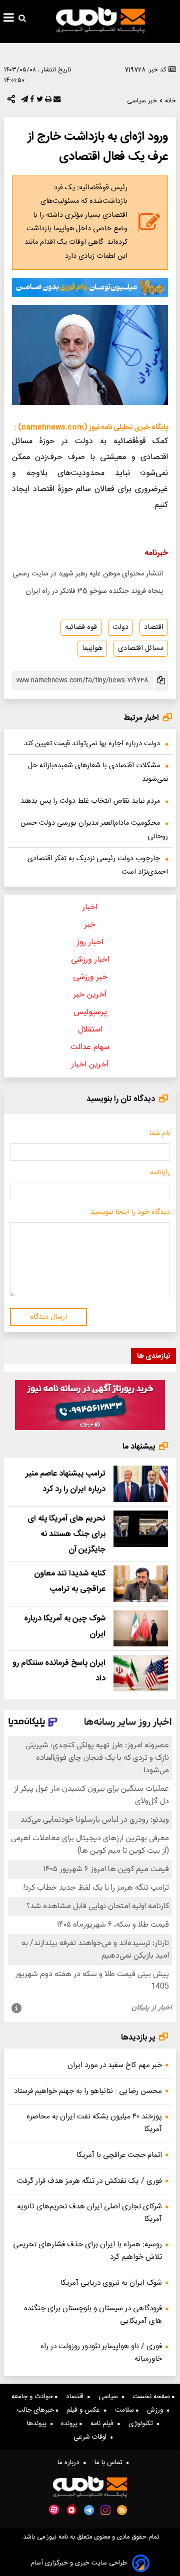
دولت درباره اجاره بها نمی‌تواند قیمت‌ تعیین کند (92, 744)
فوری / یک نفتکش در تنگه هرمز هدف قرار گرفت (89, 2181)
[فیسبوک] (31, 101)
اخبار (90, 907)
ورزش (157, 2410)
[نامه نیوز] (100, 20)
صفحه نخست (152, 2397)
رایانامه (160, 1173)
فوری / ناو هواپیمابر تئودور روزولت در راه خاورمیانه (101, 2353)
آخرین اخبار (90, 1065)
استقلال (90, 1030)
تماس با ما (110, 2463)
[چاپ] (47, 101)
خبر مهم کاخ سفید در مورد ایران (115, 2065)
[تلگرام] (23, 101)
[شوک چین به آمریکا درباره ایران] (141, 1629)
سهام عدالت (90, 1047)
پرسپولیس (90, 1012)
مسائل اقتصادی (141, 648)
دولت (120, 627)
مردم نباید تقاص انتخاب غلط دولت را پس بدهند (90, 801)
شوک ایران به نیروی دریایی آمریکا (111, 2283)
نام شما (159, 1133)
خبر (90, 925)
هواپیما (92, 648)
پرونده (70, 2424)
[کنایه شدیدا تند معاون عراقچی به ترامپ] (141, 1584)
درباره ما (70, 2463)
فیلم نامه (104, 2424)
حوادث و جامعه (33, 2397)
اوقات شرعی (92, 2437)
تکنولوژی (143, 2424)
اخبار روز (90, 942)
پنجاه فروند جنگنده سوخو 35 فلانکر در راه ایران (94, 591)
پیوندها (39, 2424)
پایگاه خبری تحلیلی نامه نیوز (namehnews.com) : (91, 428)
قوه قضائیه (81, 627)
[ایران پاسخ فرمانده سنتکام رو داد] (141, 1673)
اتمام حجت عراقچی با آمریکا (119, 2155)
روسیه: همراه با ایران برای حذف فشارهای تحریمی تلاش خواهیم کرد (87, 2251)
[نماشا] (71, 2509)
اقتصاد (154, 627)
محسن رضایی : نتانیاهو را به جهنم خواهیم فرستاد (88, 2091)
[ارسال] (56, 101)
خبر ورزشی (90, 977)
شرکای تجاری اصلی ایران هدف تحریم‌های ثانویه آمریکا (89, 2213)
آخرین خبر (90, 995)
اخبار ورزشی (90, 960)
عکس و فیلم (85, 2410)
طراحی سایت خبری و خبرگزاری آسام (79, 2563)
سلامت (125, 2410)
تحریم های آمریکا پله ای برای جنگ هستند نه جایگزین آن (66, 1534)
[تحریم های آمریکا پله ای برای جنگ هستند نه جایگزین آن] (141, 1529)
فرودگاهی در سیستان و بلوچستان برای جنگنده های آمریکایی (93, 2315)
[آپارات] (54, 2510)
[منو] (9, 19)
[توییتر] (39, 101)
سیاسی (110, 2397)
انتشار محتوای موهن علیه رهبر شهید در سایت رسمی (88, 574)
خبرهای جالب (36, 2410)
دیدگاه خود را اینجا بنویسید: (129, 1212)
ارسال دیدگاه (48, 1317)
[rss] (122, 2510)
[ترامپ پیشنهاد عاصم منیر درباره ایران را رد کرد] (141, 1484)
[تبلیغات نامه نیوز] (90, 287)
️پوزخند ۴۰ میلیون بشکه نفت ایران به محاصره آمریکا (94, 2123)
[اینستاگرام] (105, 2510)
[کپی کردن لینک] (160, 681)
